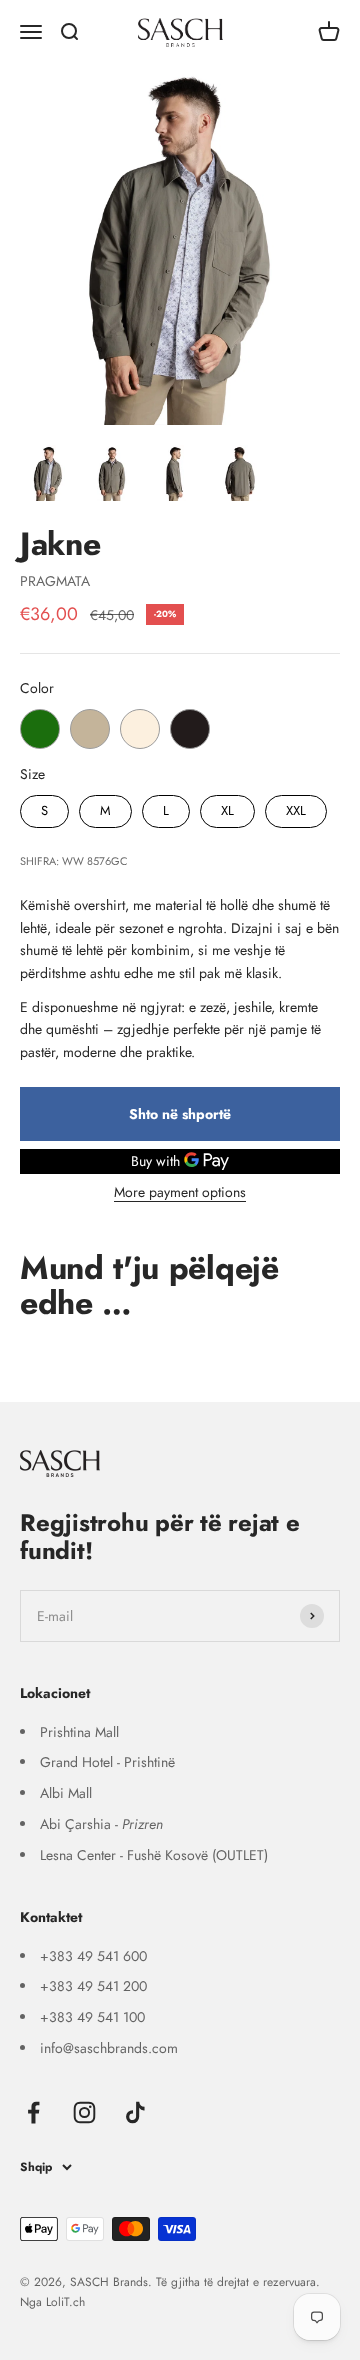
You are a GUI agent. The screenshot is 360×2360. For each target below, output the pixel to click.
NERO (190, 729)
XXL (296, 807)
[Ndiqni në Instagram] (84, 2112)
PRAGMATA (55, 581)
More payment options (180, 1192)
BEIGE (90, 729)
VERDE (40, 729)
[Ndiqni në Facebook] (33, 2112)
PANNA (140, 729)
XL (228, 807)
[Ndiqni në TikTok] (135, 2112)
